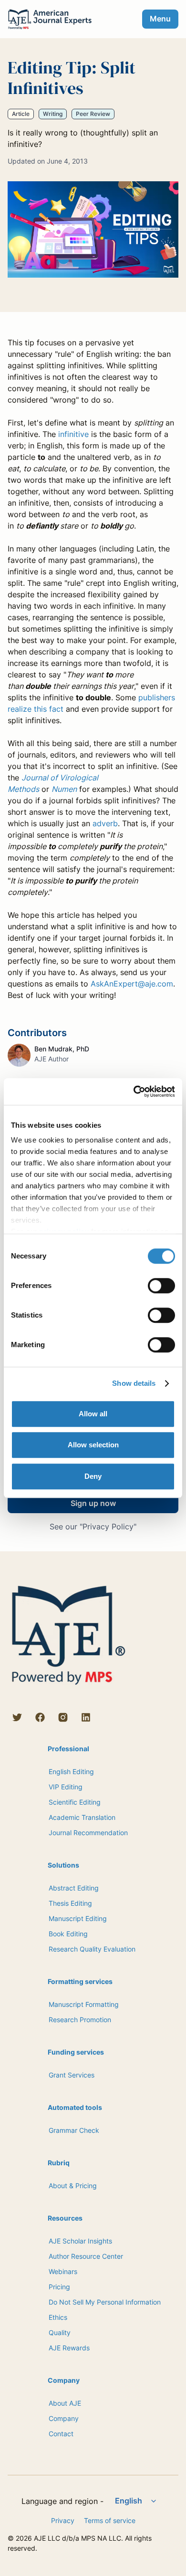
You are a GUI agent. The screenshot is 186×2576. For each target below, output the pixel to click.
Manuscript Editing (78, 1918)
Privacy (63, 2520)
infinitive (73, 434)
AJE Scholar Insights (80, 2241)
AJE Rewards (69, 2348)
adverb (105, 823)
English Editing (71, 1771)
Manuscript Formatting (84, 2004)
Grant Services (72, 2075)
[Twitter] (17, 1717)
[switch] (161, 1286)
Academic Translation (82, 1817)
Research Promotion (80, 2020)
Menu (160, 19)
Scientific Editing (75, 1802)
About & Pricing (73, 2186)
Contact (61, 2434)
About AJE (65, 2403)
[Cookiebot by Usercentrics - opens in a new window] (134, 1091)
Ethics (58, 2317)
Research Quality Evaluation (92, 1949)
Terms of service (110, 2520)
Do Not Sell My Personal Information (105, 2302)
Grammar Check (74, 2130)
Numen (64, 789)
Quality (60, 2332)
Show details (134, 1383)
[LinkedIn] (86, 1717)
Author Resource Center (86, 2256)
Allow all (93, 1414)
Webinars (63, 2271)
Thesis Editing (70, 1903)
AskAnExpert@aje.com (132, 984)
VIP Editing (66, 1787)
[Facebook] (40, 1717)
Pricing (59, 2287)
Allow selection (93, 1445)
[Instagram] (63, 1717)
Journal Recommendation (88, 1833)
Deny (93, 1476)
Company (64, 2418)
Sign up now (93, 1503)
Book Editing (68, 1934)
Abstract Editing (74, 1888)
